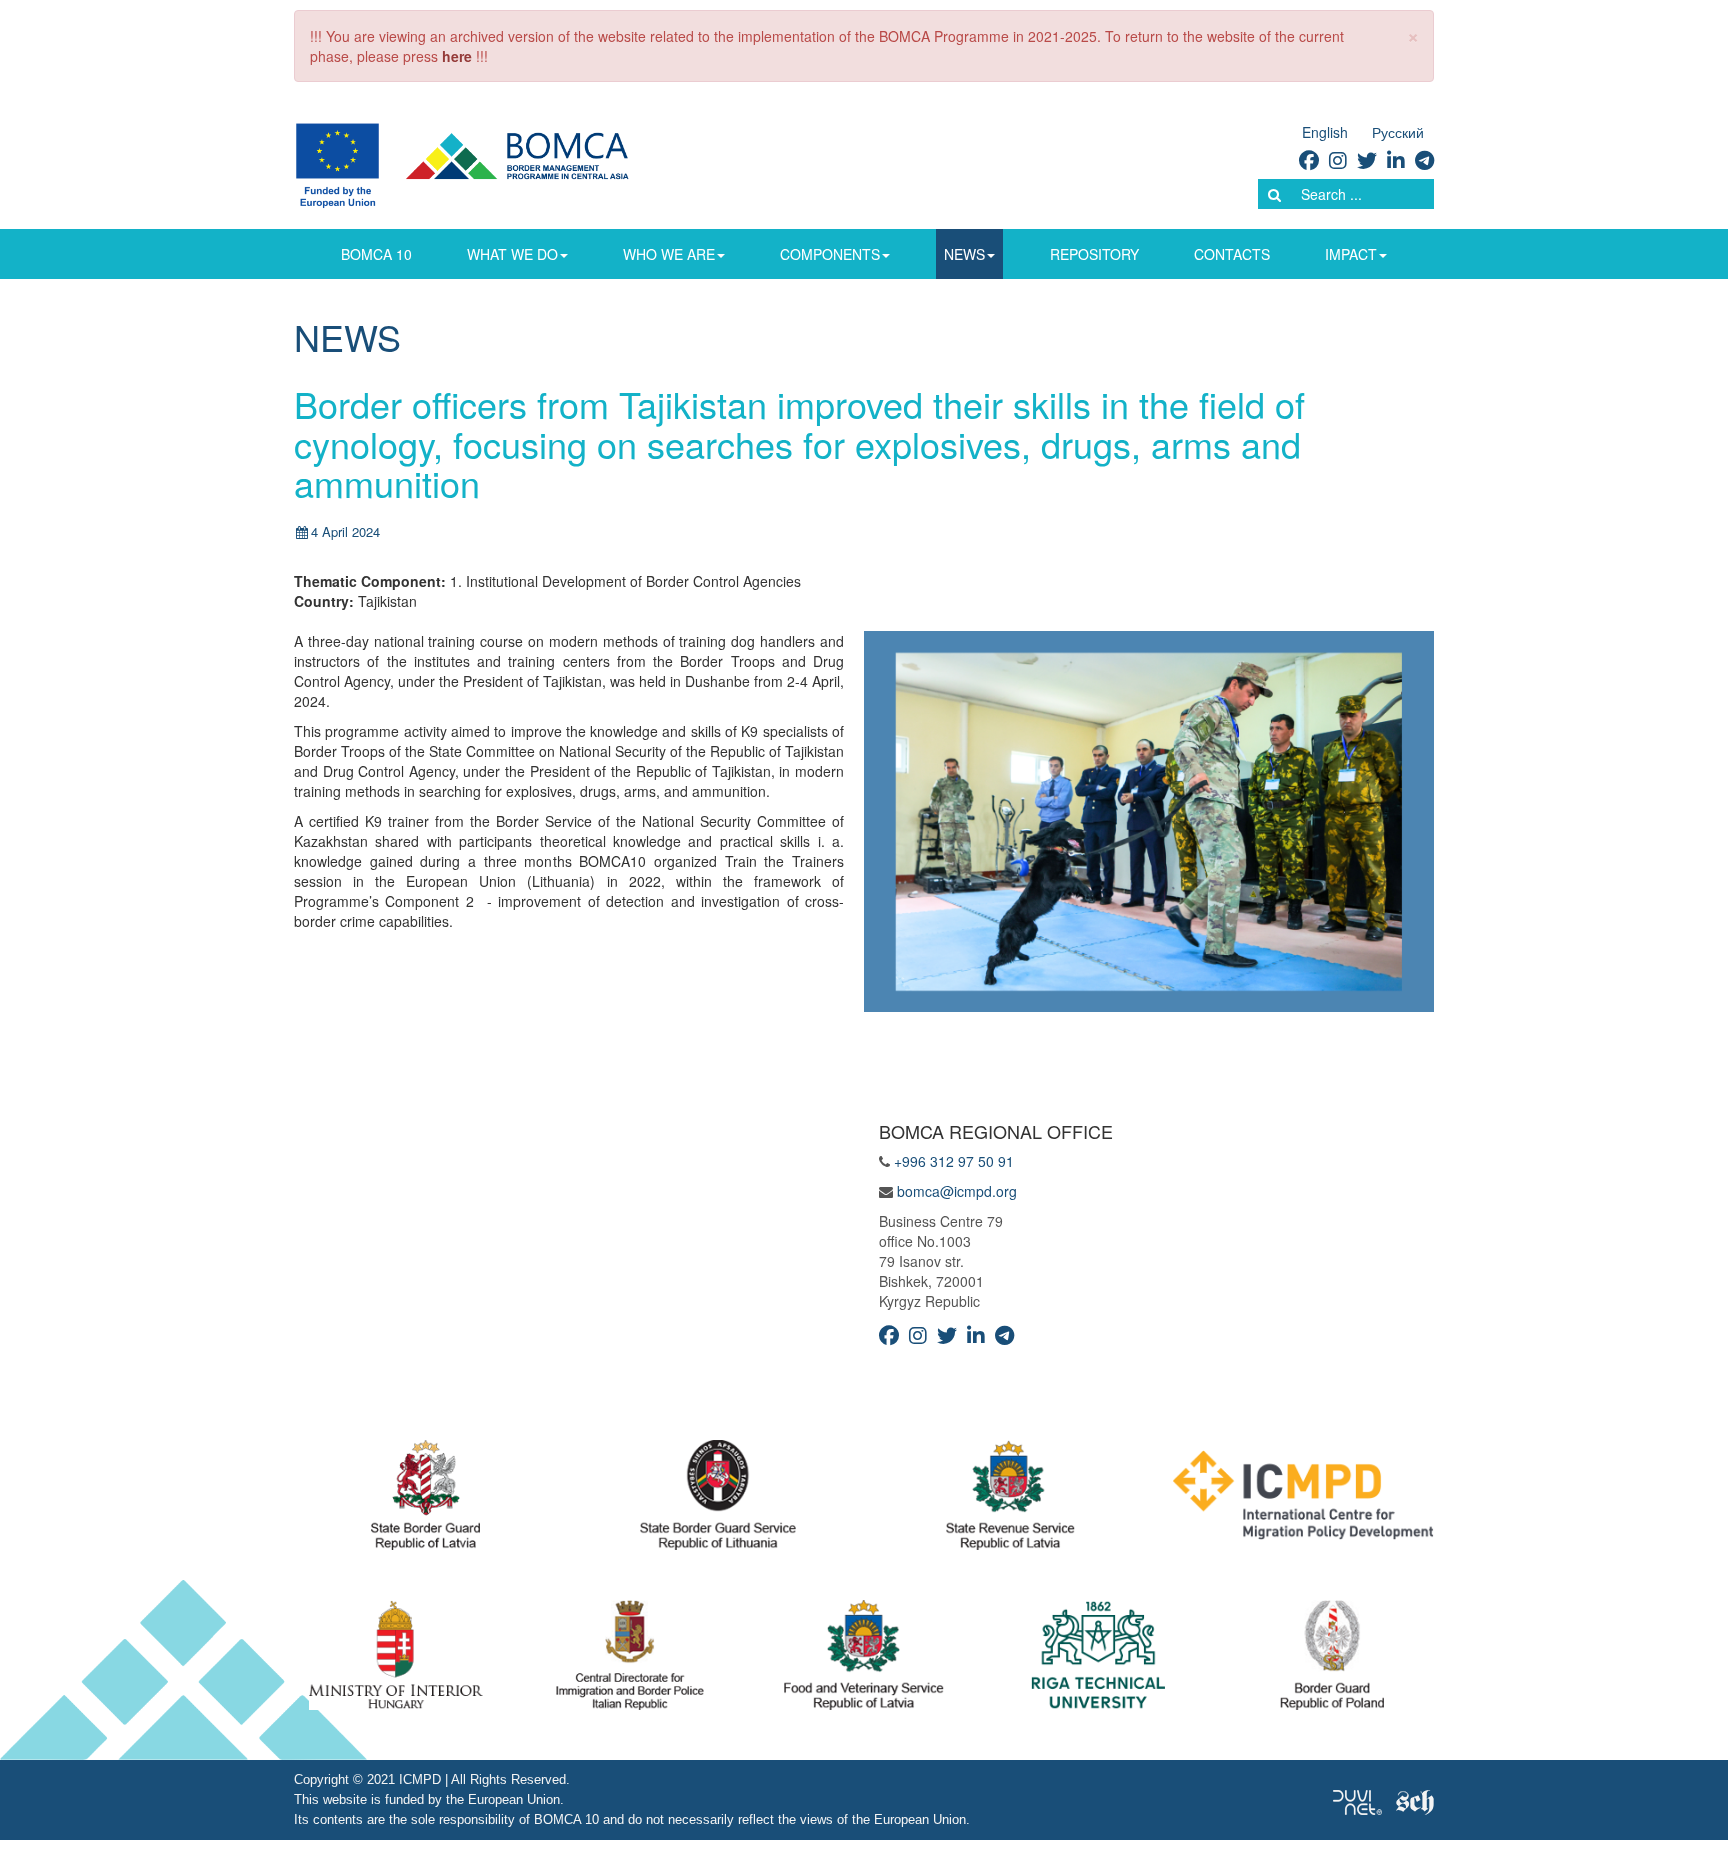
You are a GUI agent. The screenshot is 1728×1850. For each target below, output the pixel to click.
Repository (1094, 254)
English (1325, 132)
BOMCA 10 (376, 254)
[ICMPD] (1303, 1500)
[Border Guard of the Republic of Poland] (1332, 1660)
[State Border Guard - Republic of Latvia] (425, 1500)
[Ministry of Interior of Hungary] (396, 1660)
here (457, 56)
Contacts (1232, 254)
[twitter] (1367, 159)
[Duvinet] (1357, 1800)
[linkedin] (1396, 159)
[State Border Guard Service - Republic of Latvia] (718, 1500)
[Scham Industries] (1415, 1800)
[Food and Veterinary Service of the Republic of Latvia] (864, 1660)
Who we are (669, 254)
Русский (1398, 132)
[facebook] (1309, 159)
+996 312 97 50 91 (954, 1161)
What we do (512, 254)
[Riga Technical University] (1098, 1660)
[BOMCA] (485, 163)
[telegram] (1424, 159)
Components (830, 254)
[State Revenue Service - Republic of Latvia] (1010, 1500)
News (964, 254)
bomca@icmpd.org (957, 1191)
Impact (1351, 254)
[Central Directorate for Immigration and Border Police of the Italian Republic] (630, 1660)
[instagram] (1338, 159)
